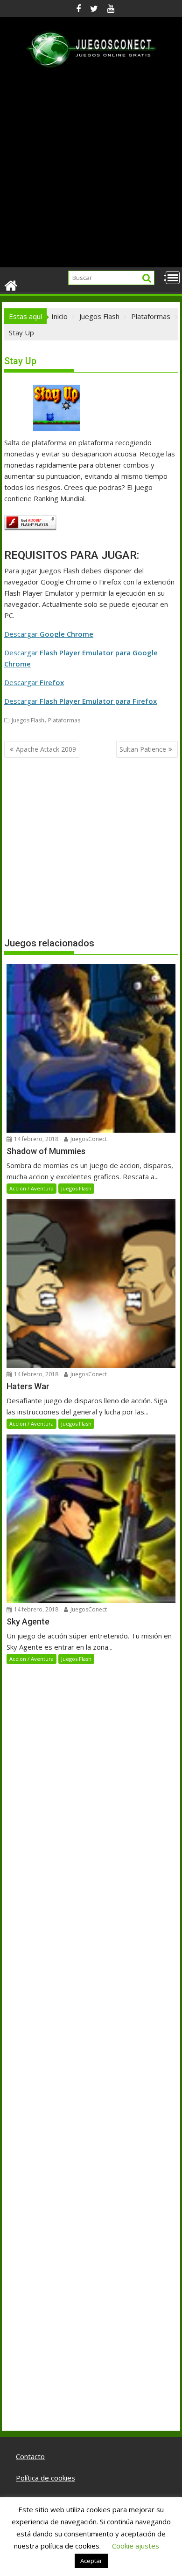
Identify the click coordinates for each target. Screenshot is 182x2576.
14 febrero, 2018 (35, 1139)
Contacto (30, 2456)
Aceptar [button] (91, 2561)
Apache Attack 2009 (46, 749)
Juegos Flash (28, 720)
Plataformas (64, 720)
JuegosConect (88, 1139)
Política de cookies (45, 2478)
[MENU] (173, 278)
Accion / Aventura (31, 1188)
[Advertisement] (91, 172)
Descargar (49, 634)
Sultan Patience (143, 749)
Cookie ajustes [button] (136, 2546)
